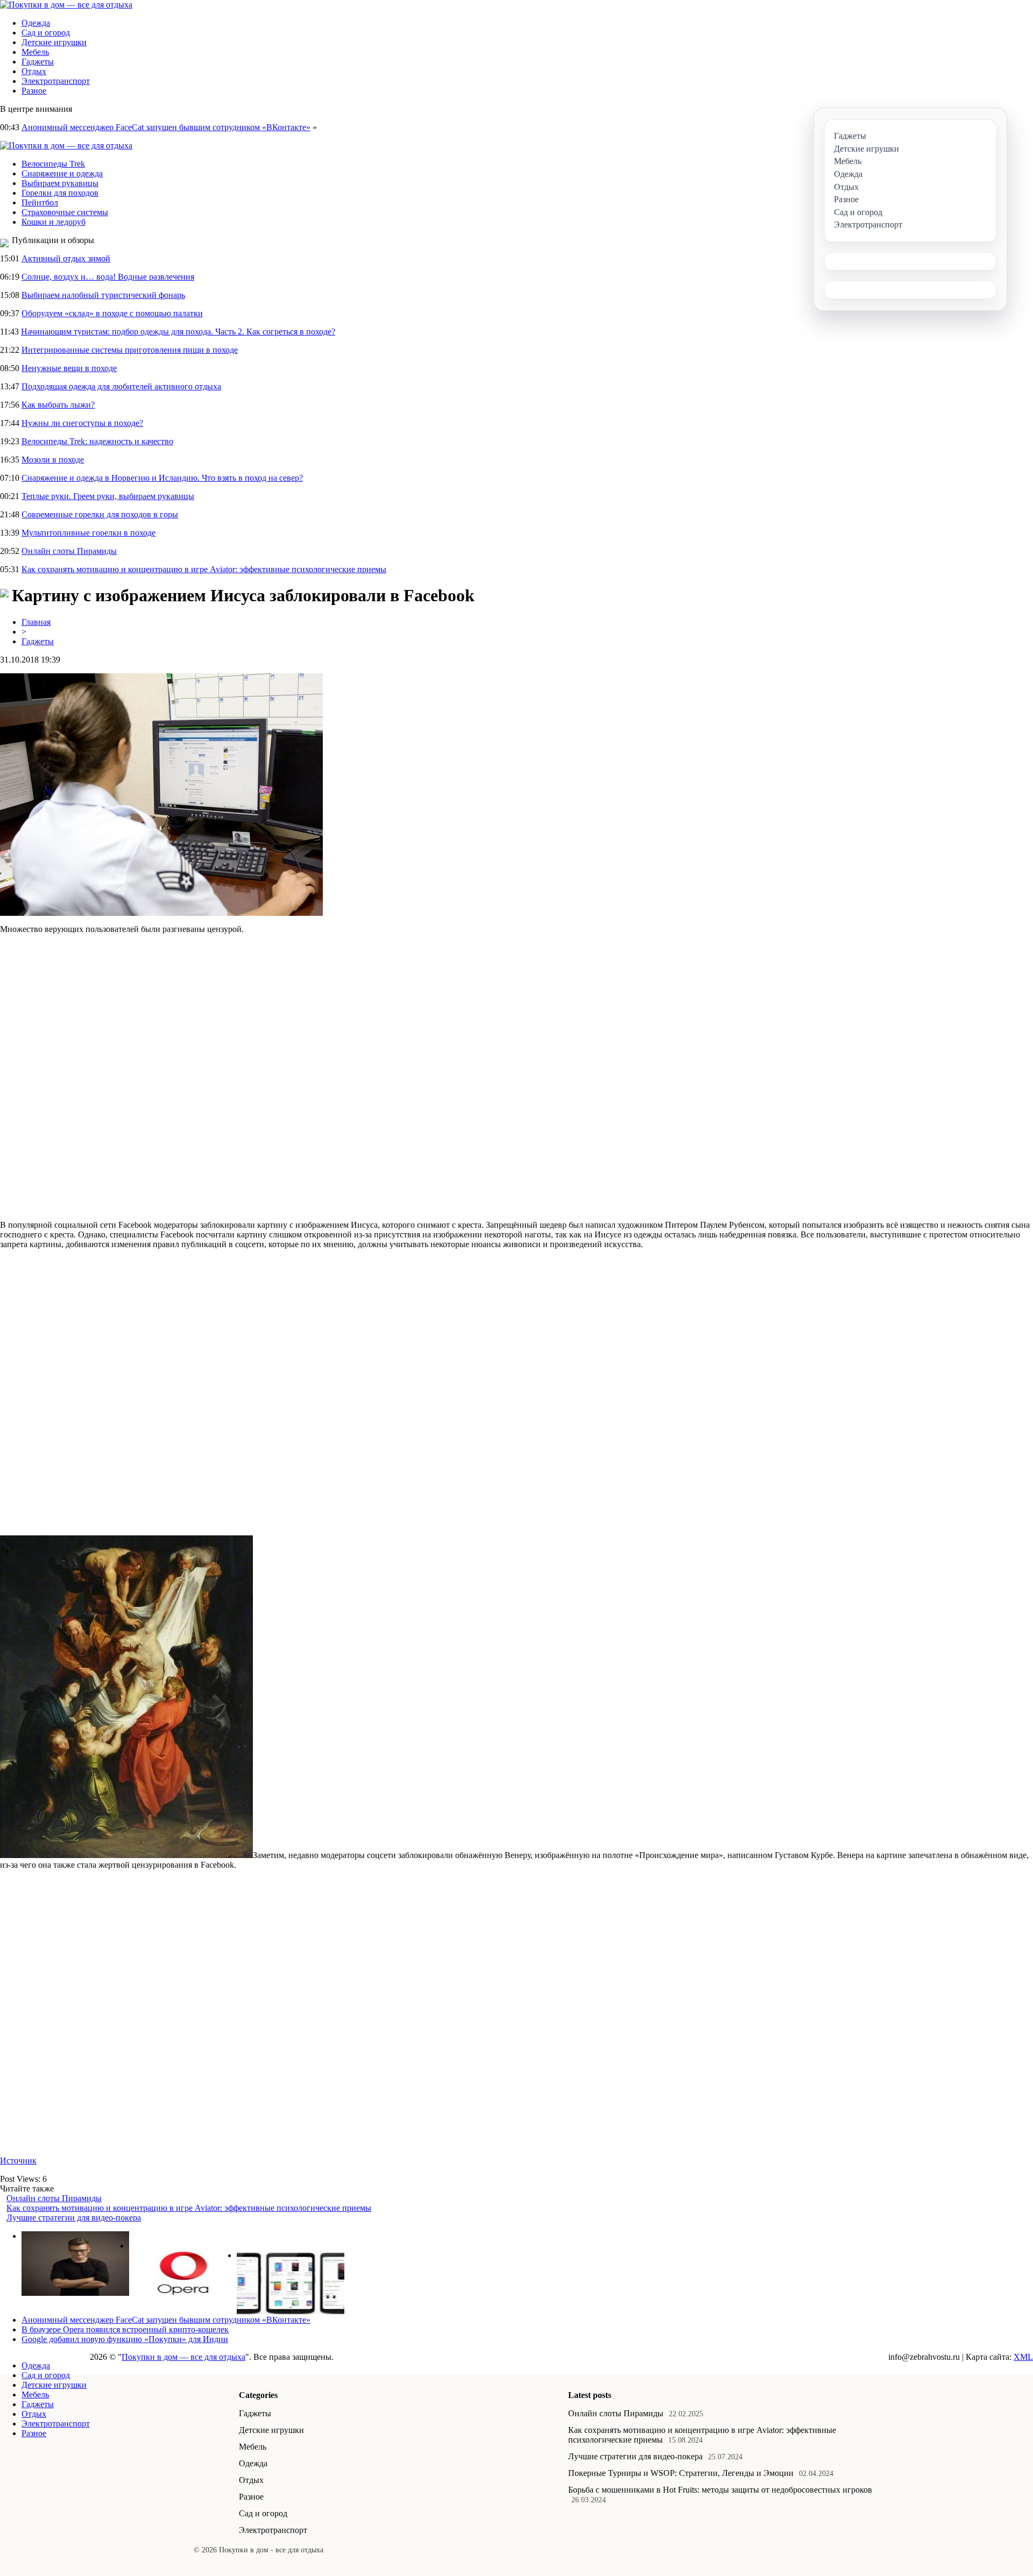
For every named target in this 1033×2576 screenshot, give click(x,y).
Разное (34, 91)
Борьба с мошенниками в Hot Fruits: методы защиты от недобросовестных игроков (720, 2490)
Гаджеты (38, 62)
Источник (18, 2161)
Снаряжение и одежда (62, 173)
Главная (36, 622)
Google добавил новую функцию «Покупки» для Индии (125, 2339)
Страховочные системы (65, 212)
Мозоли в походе (53, 460)
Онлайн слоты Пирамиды (69, 551)
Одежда (36, 23)
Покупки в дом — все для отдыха (183, 2357)
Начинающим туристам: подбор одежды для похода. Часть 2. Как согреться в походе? (178, 332)
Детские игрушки (54, 42)
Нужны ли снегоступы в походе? (82, 423)
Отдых (34, 71)
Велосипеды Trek (53, 164)
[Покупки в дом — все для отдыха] (66, 5)
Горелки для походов (60, 193)
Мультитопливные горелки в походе (89, 533)
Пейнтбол (40, 202)
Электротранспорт (56, 81)
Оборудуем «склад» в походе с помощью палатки (112, 313)
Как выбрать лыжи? (58, 405)
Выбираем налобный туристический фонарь (103, 295)
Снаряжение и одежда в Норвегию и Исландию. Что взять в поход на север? (162, 478)
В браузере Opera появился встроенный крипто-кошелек (125, 2329)
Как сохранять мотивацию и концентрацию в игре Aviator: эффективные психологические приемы (204, 569)
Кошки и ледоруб (54, 222)
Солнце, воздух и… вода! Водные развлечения (108, 277)
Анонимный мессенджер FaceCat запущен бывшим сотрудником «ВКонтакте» (166, 127)
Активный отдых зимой (66, 258)
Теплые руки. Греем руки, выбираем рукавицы (108, 496)
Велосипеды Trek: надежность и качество (97, 441)
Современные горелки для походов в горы (100, 514)
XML (1023, 2357)
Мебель (35, 52)
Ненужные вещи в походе (69, 368)
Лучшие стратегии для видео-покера (74, 2218)
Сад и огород (46, 33)
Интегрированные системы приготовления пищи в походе (130, 350)
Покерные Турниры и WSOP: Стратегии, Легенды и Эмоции (681, 2473)
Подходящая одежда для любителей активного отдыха (121, 386)
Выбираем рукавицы (60, 183)
